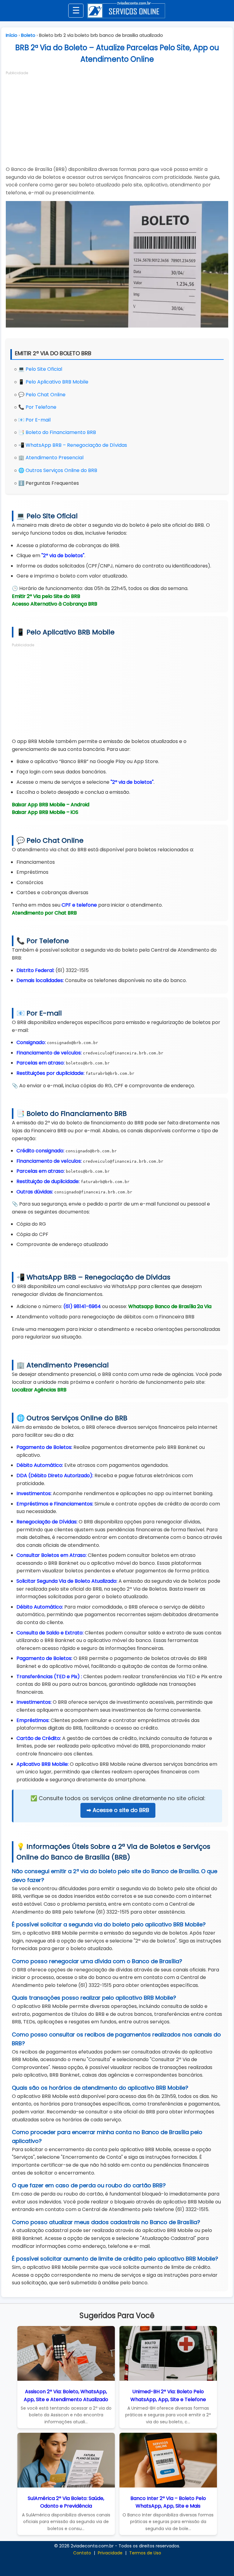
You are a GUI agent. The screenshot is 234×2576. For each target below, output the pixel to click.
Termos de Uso (145, 2553)
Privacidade (110, 2553)
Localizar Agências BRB (39, 1390)
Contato (82, 2553)
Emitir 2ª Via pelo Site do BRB (46, 596)
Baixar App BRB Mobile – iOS (45, 812)
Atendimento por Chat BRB (44, 913)
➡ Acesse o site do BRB (118, 1810)
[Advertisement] (117, 118)
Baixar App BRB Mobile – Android (51, 805)
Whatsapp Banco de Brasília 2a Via (170, 1306)
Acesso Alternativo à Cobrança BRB (55, 604)
